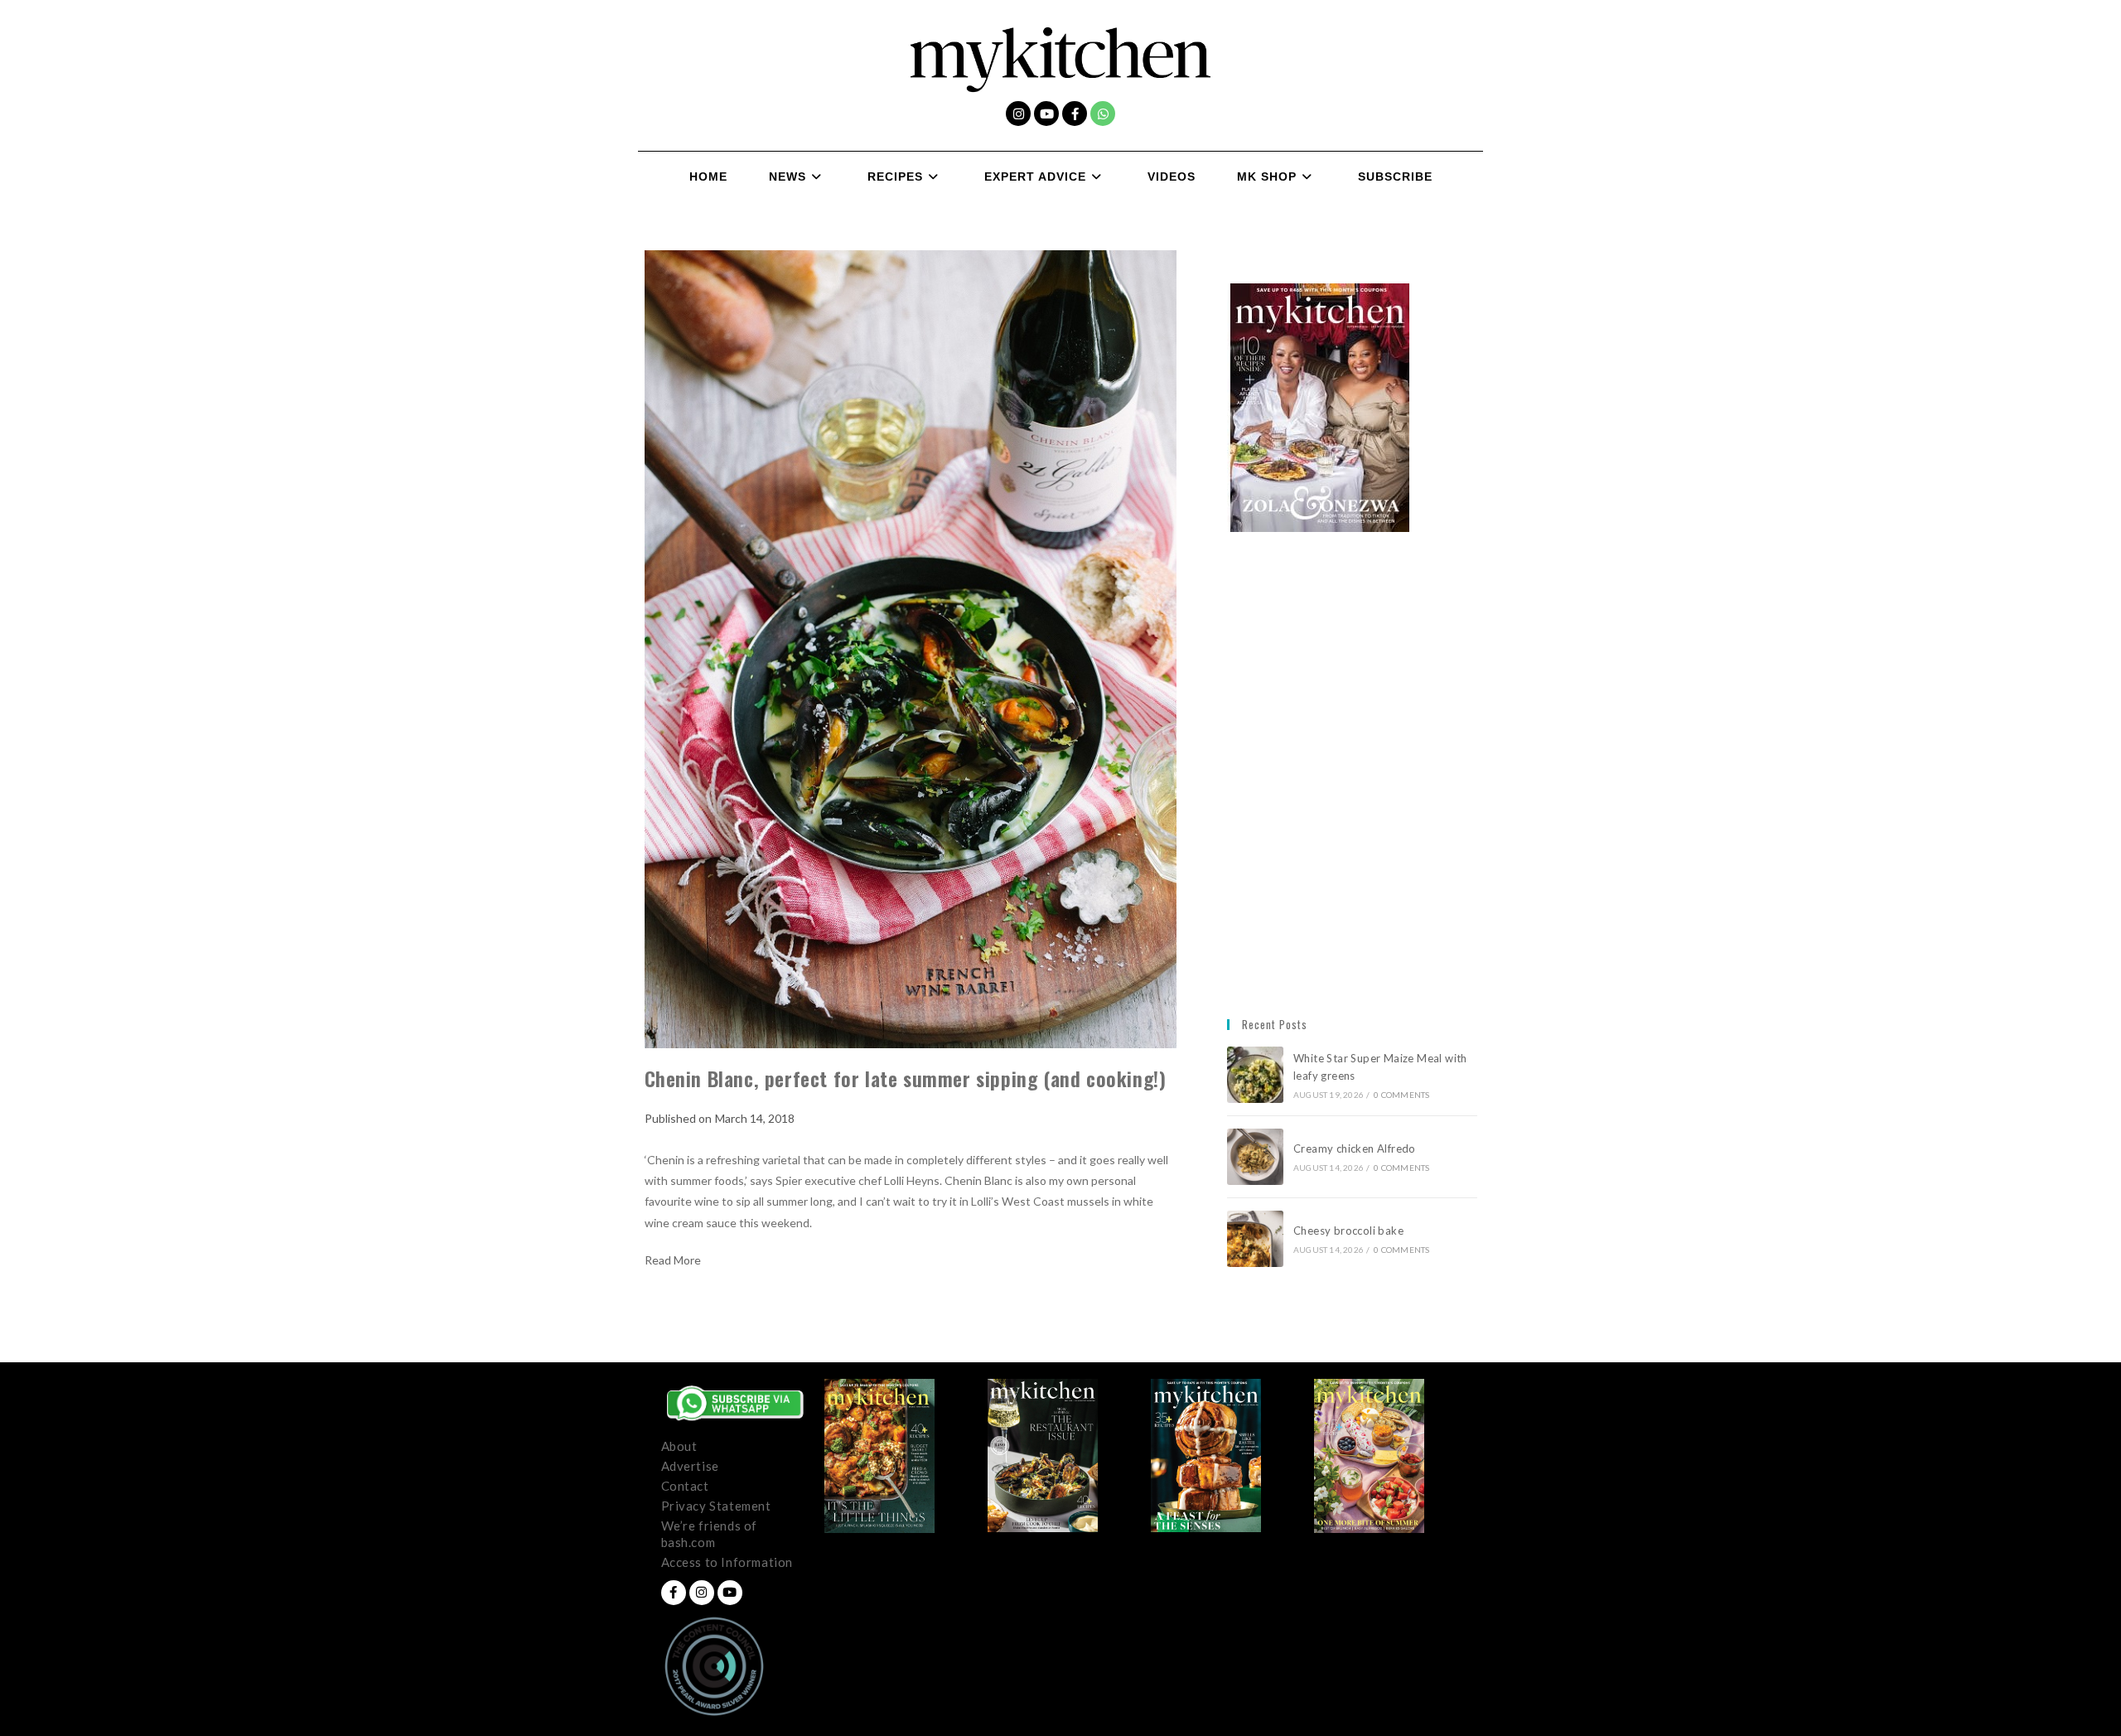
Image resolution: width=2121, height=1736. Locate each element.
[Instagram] (1018, 114)
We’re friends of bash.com (710, 1534)
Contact (685, 1486)
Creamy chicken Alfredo (1356, 1148)
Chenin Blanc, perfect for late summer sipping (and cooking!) (906, 1078)
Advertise (690, 1466)
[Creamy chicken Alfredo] (1255, 1157)
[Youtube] (1046, 114)
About (679, 1446)
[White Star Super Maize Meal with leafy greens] (1255, 1075)
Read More (673, 1260)
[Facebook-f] (1075, 114)
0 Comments (1401, 1095)
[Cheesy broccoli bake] (1255, 1239)
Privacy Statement (716, 1506)
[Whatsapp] (1103, 114)
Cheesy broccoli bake (1351, 1231)
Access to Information (727, 1562)
